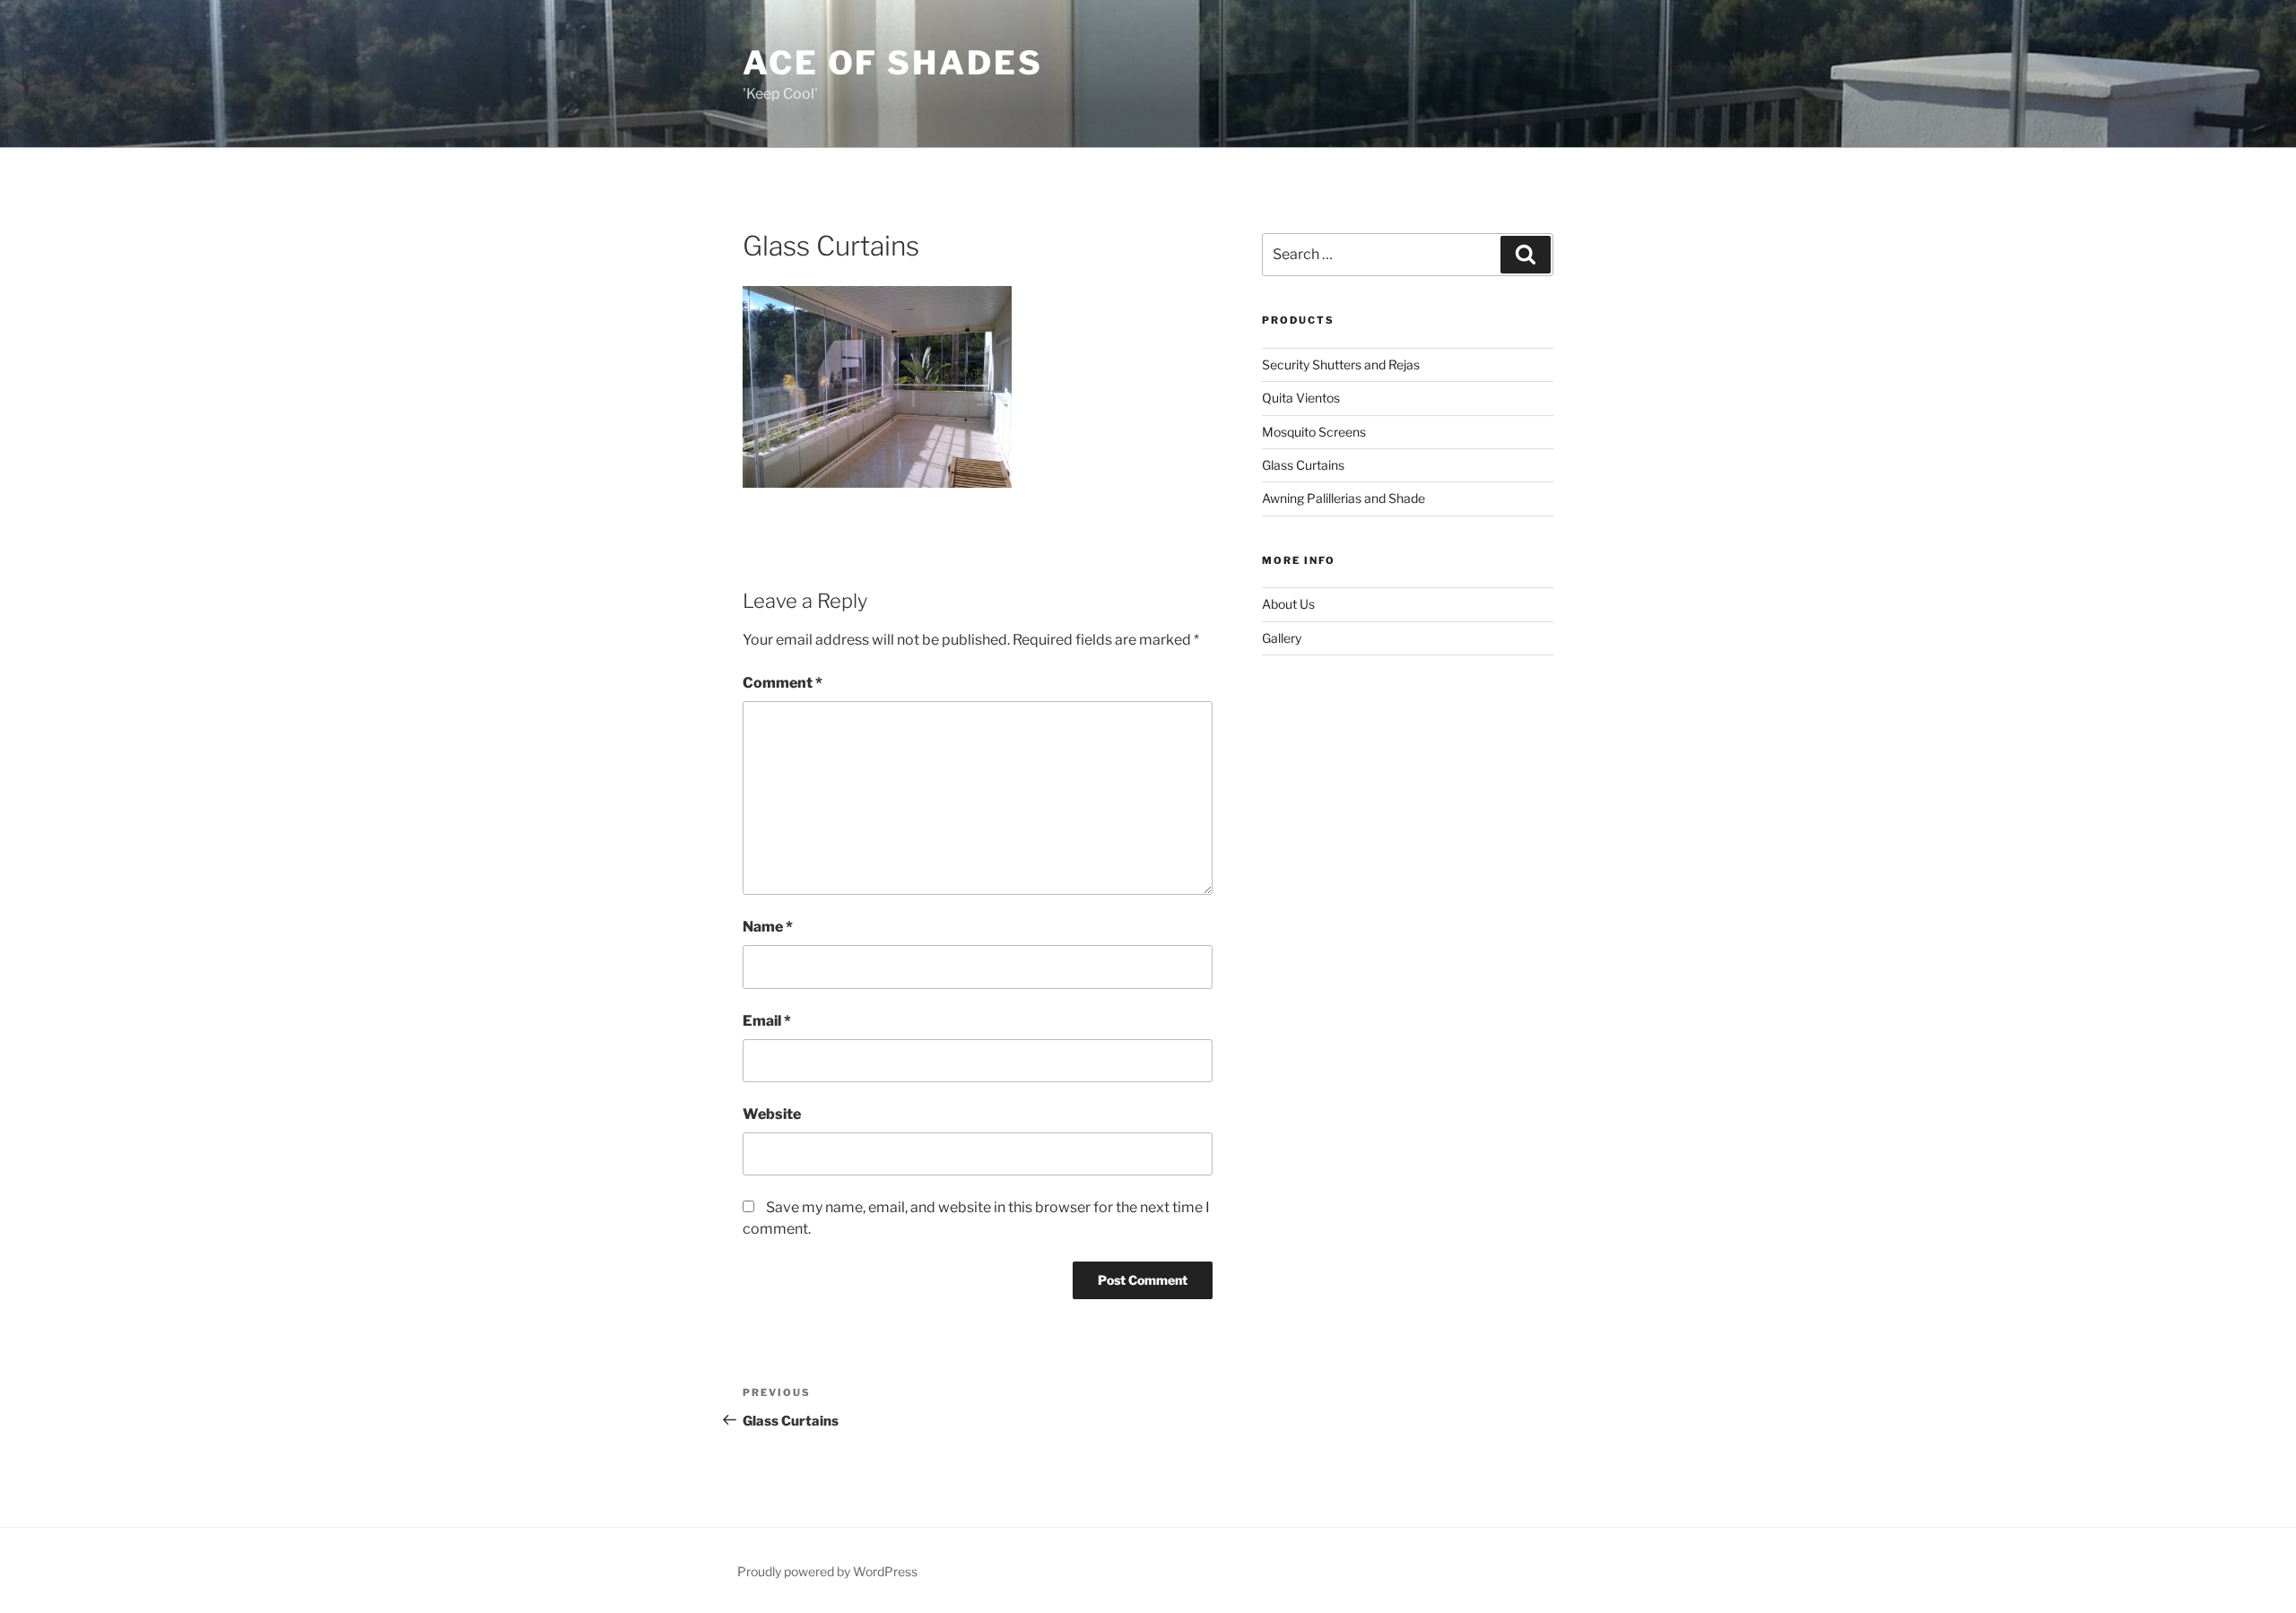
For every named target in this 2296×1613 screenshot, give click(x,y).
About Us (1288, 604)
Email (767, 1021)
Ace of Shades (892, 63)
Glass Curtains (1303, 465)
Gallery (1282, 638)
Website (772, 1114)
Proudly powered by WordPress (827, 1571)
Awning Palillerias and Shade (1344, 498)
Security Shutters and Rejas (1341, 364)
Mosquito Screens (1314, 432)
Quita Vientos (1301, 398)
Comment (783, 683)
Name (768, 927)
